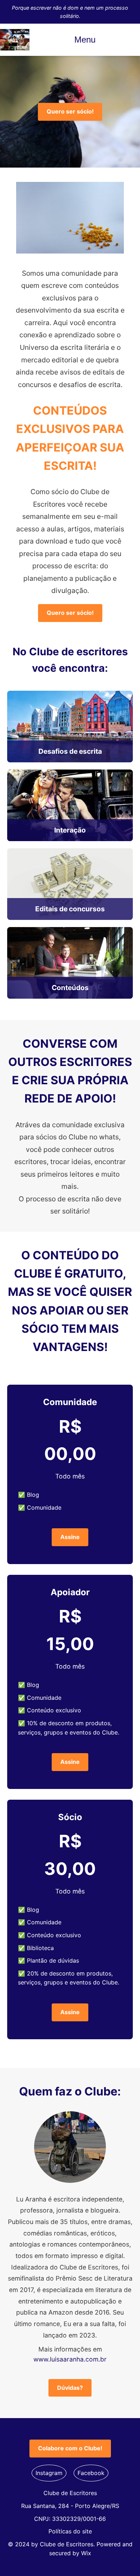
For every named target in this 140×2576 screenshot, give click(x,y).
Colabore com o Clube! (70, 2448)
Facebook (91, 2473)
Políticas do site (70, 2531)
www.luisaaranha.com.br (70, 2359)
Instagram (49, 2473)
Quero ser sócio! (70, 111)
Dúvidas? (70, 2388)
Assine (70, 1537)
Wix (86, 2553)
